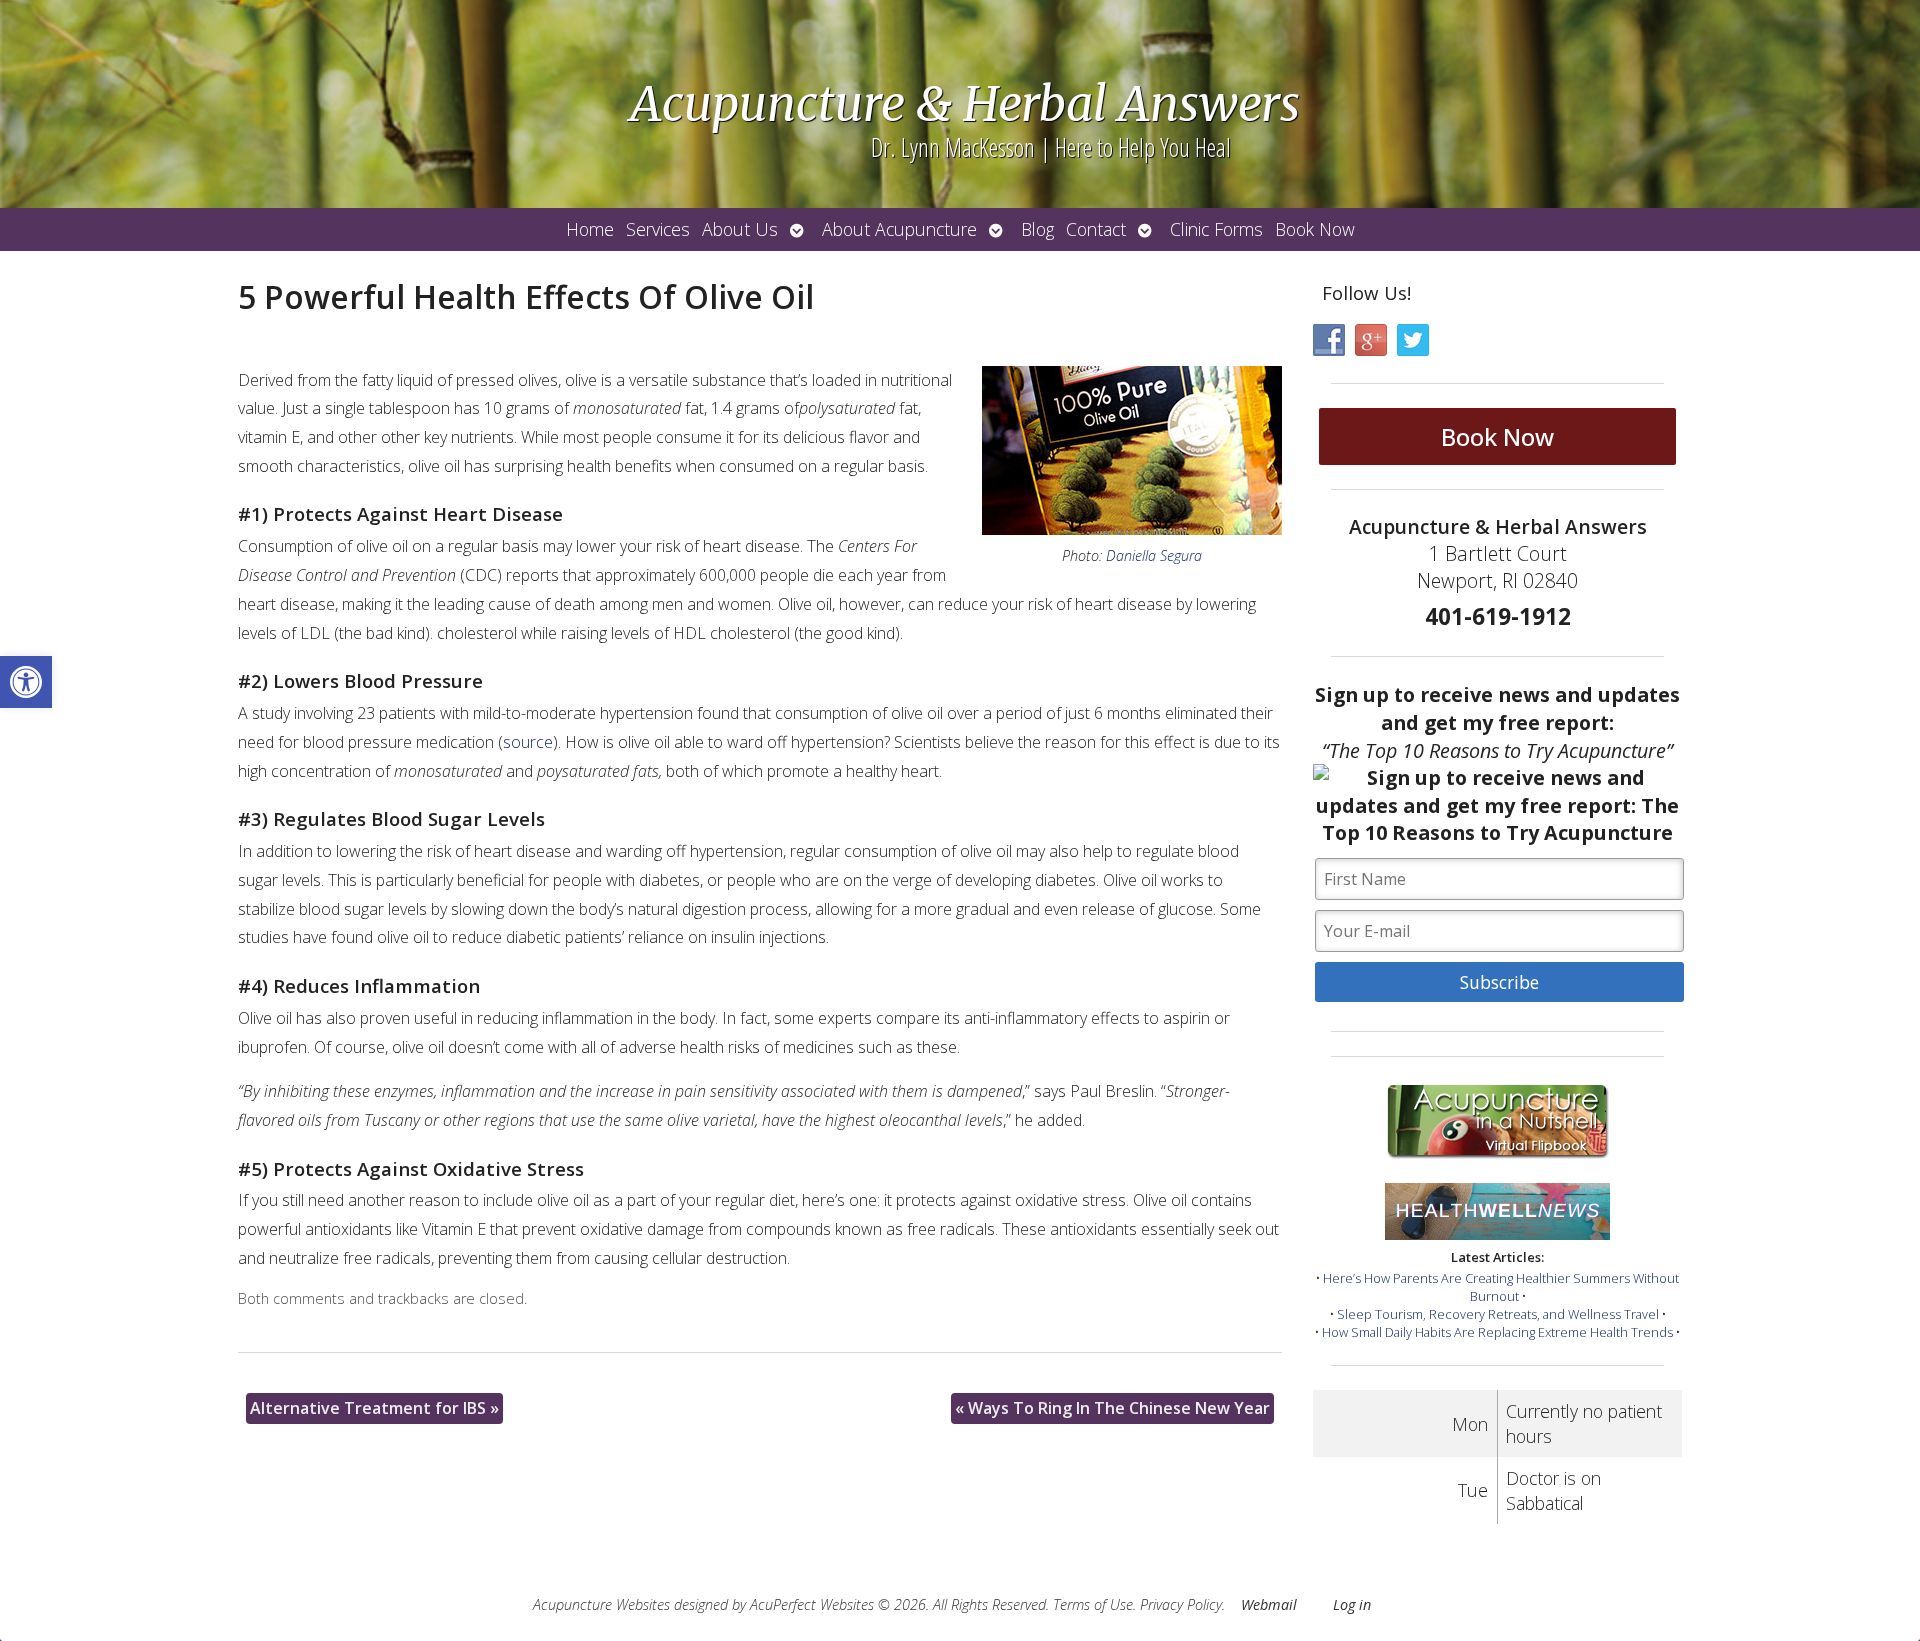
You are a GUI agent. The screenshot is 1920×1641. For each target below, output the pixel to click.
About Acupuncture (899, 229)
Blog (1037, 229)
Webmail (1269, 1604)
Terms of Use (1093, 1604)
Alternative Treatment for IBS (374, 1408)
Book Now (1315, 229)
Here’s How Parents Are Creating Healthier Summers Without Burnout (1501, 1287)
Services (658, 229)
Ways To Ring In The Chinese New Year (1112, 1408)
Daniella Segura (1154, 555)
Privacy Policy (1181, 1604)
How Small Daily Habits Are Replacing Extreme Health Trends (1497, 1332)
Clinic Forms (1216, 229)
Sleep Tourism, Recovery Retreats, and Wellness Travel (1498, 1314)
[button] (26, 682)
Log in (1352, 1604)
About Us (740, 229)
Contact (1096, 229)
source (528, 742)
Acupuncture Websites (601, 1604)
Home (590, 229)
